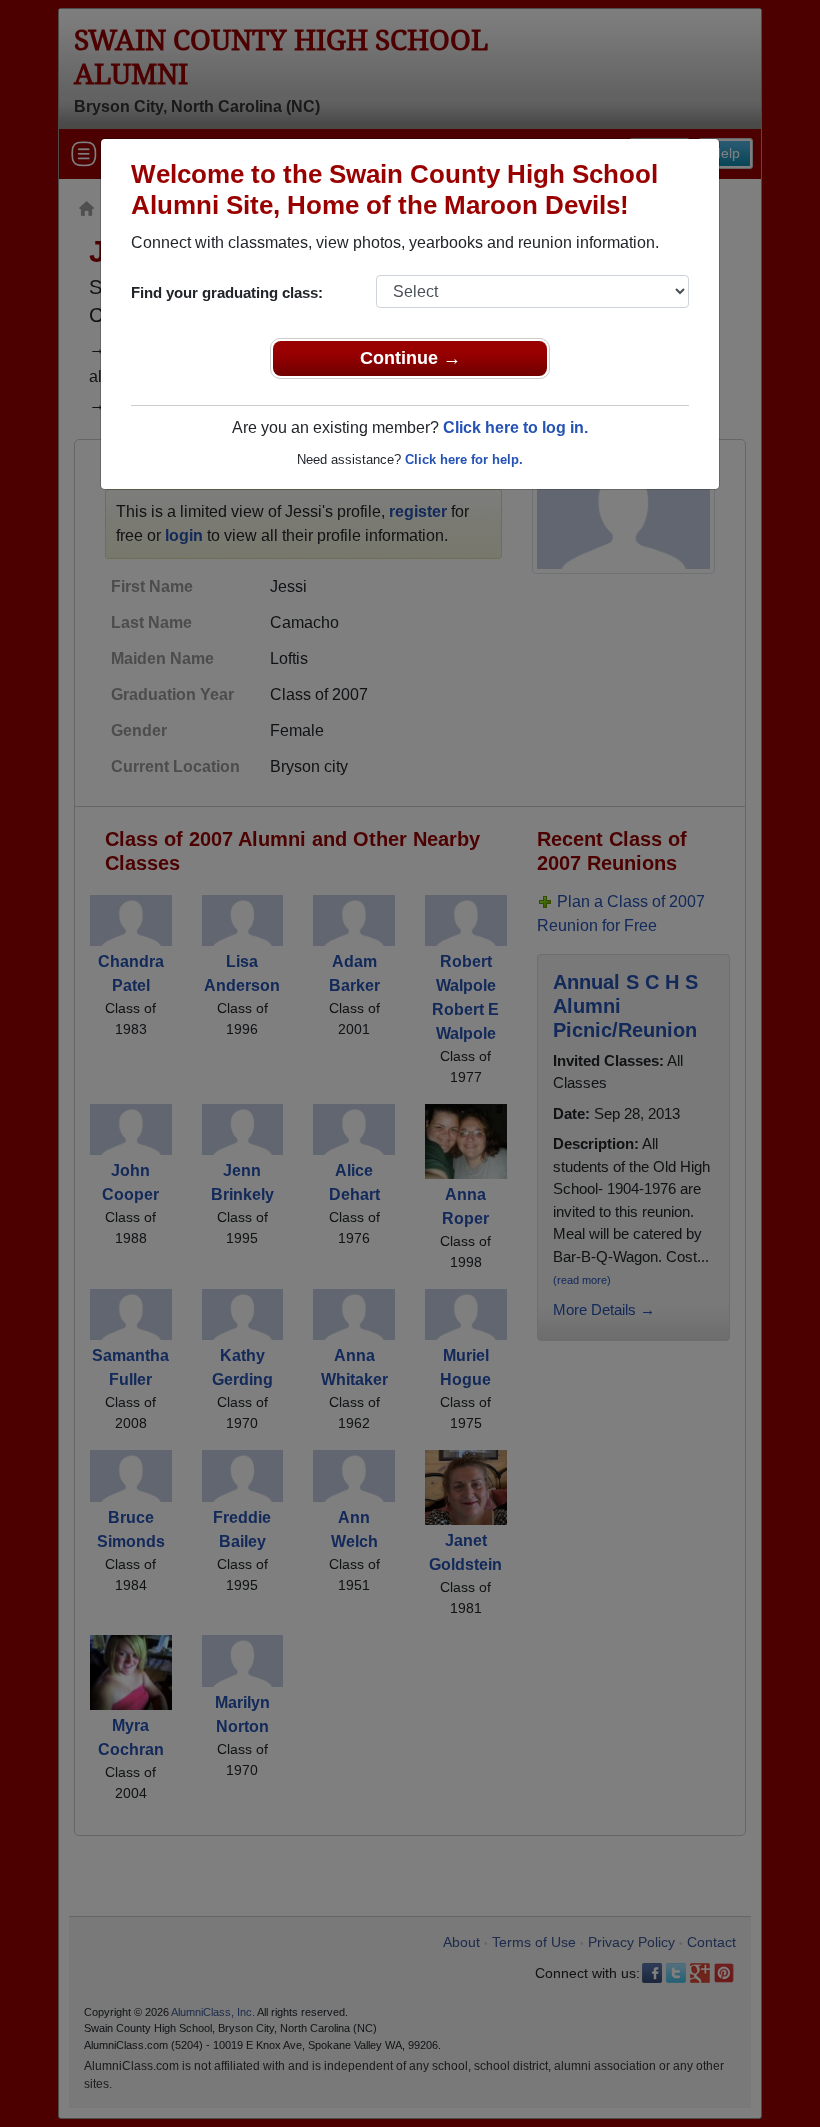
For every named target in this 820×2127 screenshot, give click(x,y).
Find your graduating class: (227, 292)
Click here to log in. (515, 427)
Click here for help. (464, 459)
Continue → (410, 358)
